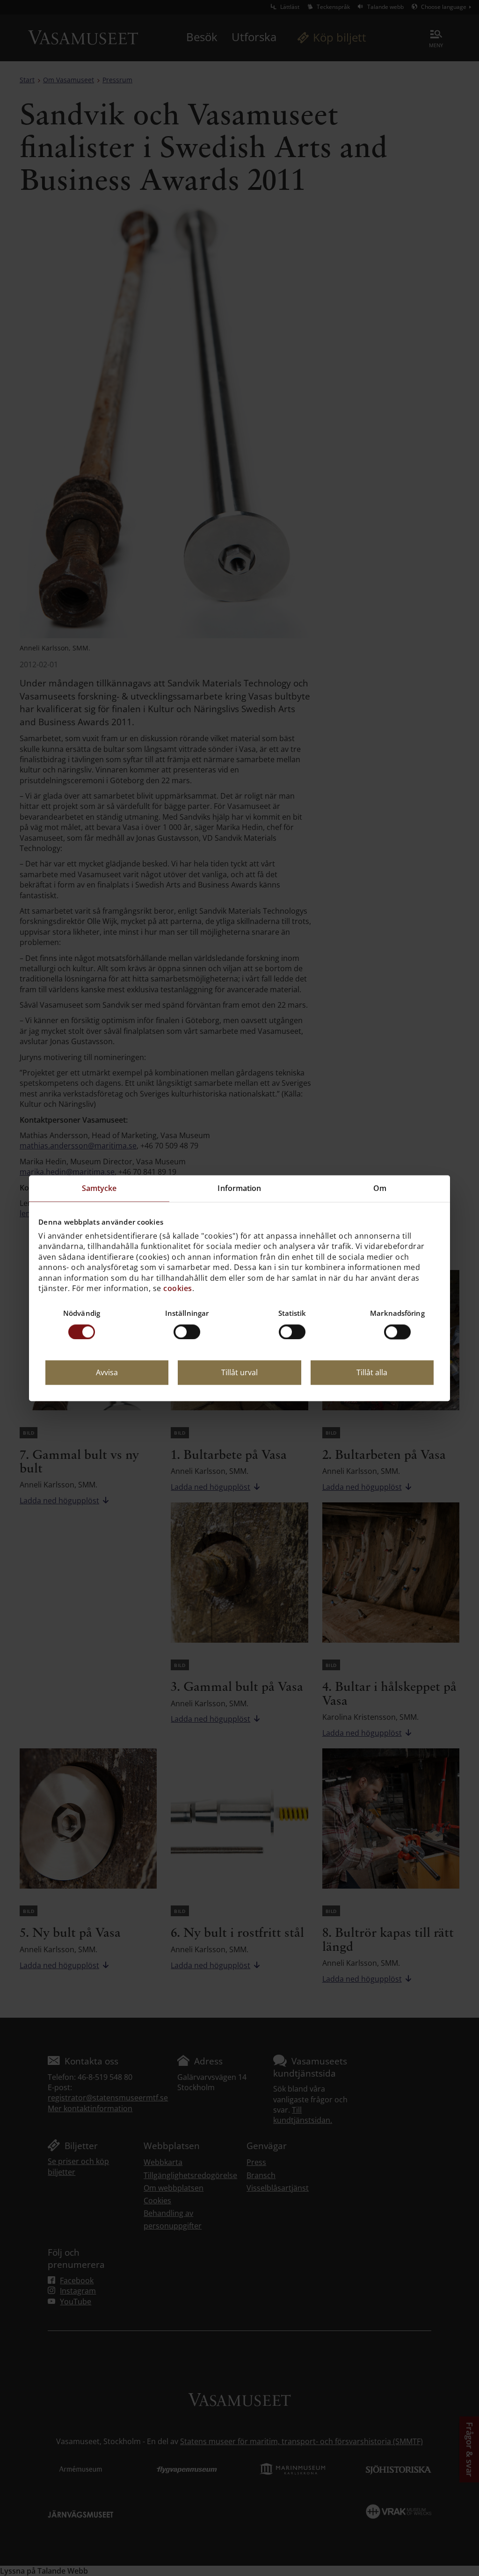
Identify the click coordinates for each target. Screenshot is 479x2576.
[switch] (187, 1332)
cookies (178, 1288)
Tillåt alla (372, 1372)
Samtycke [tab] (99, 1188)
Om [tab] (380, 1188)
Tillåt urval (239, 1372)
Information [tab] (239, 1188)
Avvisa (107, 1372)
